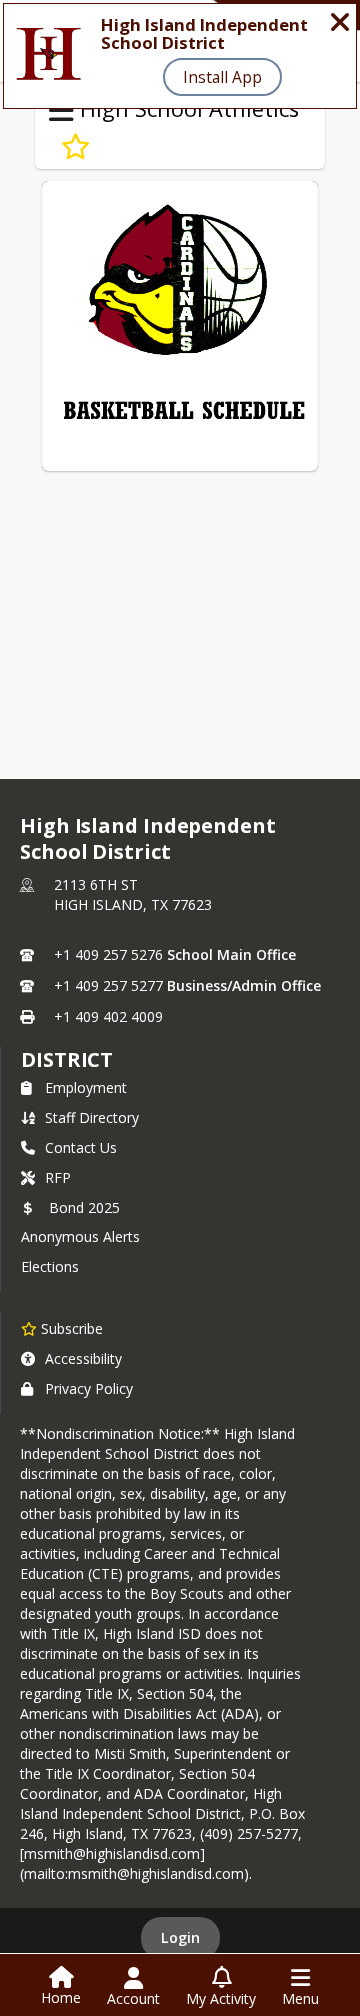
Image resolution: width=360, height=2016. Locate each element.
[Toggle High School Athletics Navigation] (61, 111)
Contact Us (81, 1147)
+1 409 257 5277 (108, 985)
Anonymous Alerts (80, 1236)
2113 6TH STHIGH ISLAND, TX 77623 (133, 894)
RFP (58, 1177)
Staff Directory (92, 1117)
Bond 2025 (84, 1207)
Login (180, 1937)
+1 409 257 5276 (108, 954)
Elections (50, 1266)
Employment (86, 1087)
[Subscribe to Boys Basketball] (75, 147)
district (67, 1059)
